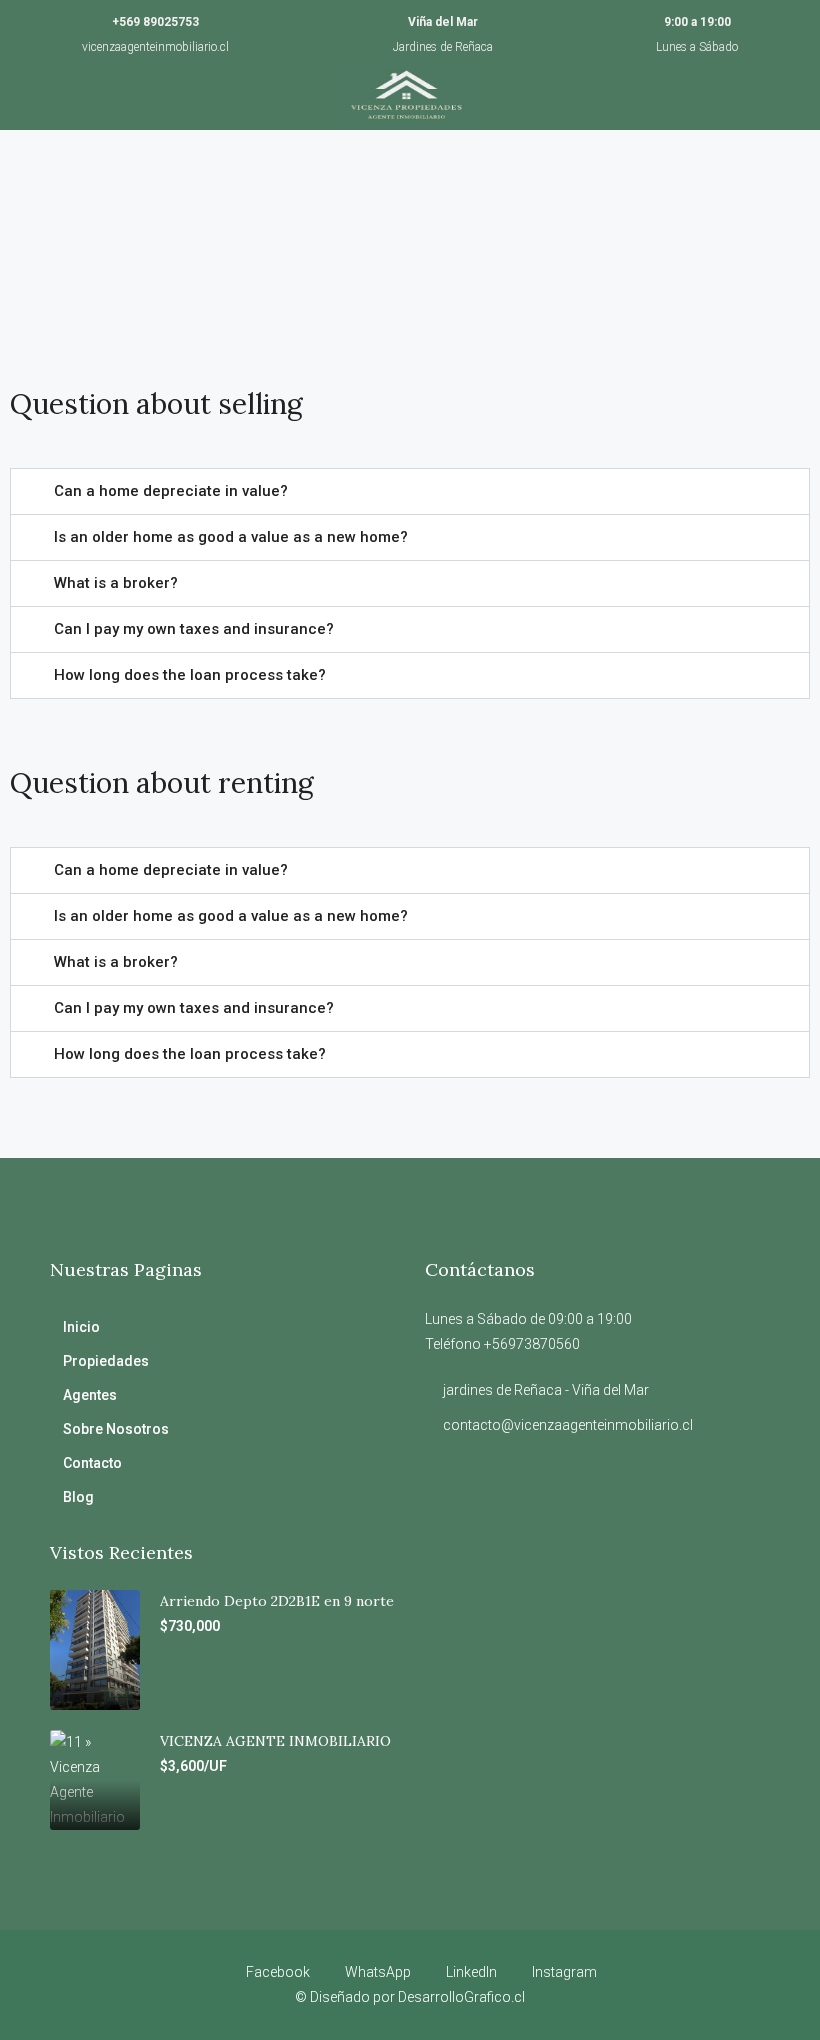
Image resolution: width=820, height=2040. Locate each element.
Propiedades (106, 1361)
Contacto (92, 1463)
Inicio (81, 1327)
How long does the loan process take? (190, 675)
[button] (410, 491)
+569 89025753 (155, 22)
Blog (78, 1497)
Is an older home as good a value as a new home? (231, 537)
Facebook (278, 1972)
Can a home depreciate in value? (171, 491)
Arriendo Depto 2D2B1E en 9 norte (277, 1601)
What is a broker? (116, 583)
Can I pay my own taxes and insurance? (194, 629)
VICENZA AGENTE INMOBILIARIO (275, 1741)
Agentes (90, 1395)
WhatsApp (378, 1972)
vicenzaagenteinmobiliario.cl (155, 47)
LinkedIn (471, 1972)
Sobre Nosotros (116, 1429)
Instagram (563, 1972)
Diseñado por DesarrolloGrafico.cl (417, 1997)
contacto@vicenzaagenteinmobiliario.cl (568, 1425)
